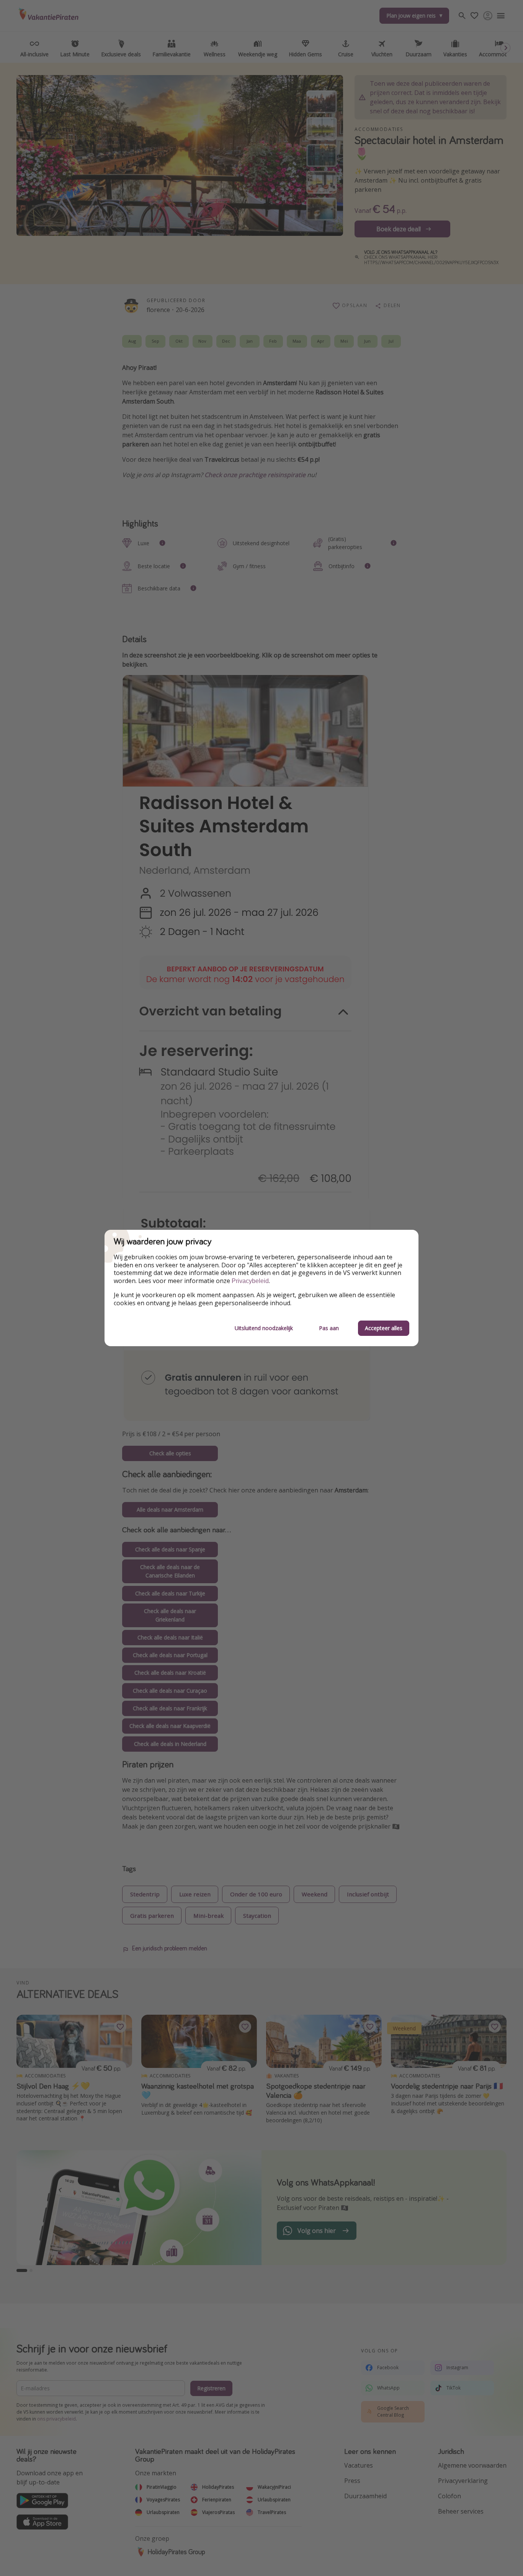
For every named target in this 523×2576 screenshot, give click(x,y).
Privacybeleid (250, 1281)
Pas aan (329, 1328)
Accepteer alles (384, 1328)
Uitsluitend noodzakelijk (264, 1328)
